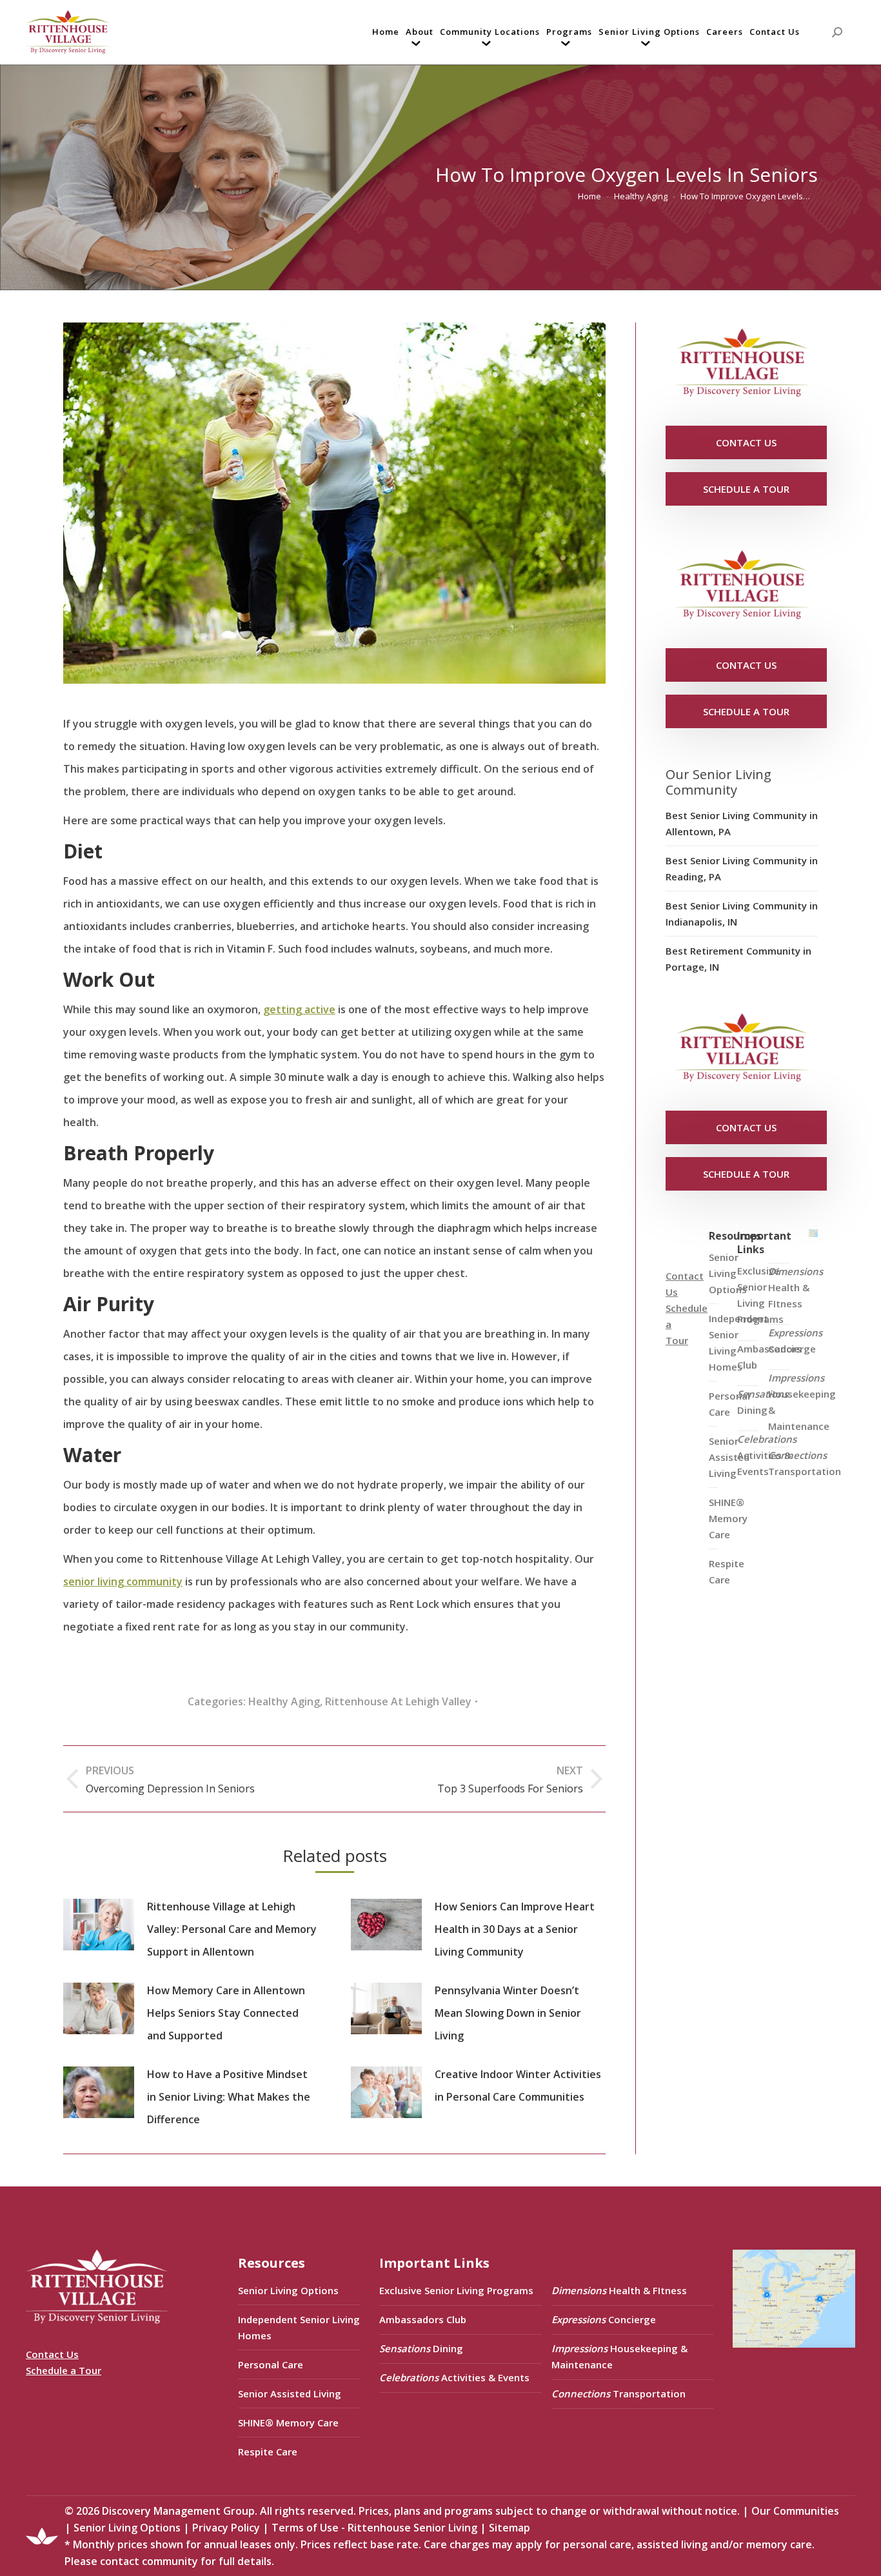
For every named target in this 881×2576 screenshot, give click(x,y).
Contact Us (52, 2354)
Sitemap (510, 2528)
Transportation (805, 1463)
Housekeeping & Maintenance (802, 1402)
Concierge (795, 1341)
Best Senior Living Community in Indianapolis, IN (742, 914)
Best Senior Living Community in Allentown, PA (742, 823)
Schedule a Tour (64, 2370)
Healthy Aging (284, 1701)
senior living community (123, 1581)
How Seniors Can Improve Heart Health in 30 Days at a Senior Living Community (515, 1929)
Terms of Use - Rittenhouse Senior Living (374, 2528)
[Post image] (99, 1925)
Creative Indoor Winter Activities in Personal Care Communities (518, 2086)
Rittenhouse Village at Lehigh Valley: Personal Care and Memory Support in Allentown (232, 1929)
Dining (763, 1402)
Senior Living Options (288, 2290)
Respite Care (727, 1571)
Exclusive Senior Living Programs (760, 1295)
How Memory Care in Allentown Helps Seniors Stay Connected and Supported (226, 2013)
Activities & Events (767, 1455)
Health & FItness (796, 1287)
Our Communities (795, 2511)
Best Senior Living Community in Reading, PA (742, 868)
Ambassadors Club (423, 2319)
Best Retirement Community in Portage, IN (738, 959)
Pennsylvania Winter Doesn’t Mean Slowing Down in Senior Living (508, 2013)
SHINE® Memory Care (288, 2422)
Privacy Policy (226, 2528)
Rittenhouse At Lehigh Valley (398, 1701)
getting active (299, 1009)
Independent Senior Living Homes (299, 2327)
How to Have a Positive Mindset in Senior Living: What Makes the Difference (229, 2097)
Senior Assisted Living (290, 2393)
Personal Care (271, 2364)
